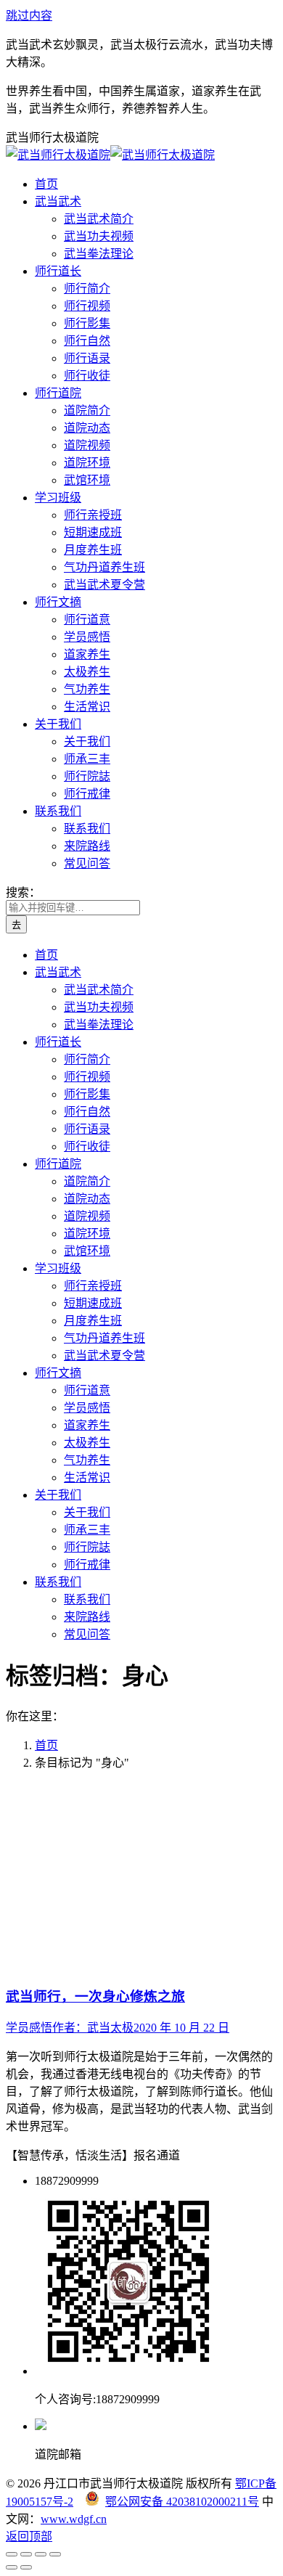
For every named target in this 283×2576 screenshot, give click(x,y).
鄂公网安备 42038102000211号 (182, 2502)
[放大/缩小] (55, 2554)
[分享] (26, 2554)
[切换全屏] (41, 2554)
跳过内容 (29, 16)
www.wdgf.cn (74, 2519)
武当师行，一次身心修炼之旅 (95, 1996)
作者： (93, 2028)
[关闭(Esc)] (12, 2554)
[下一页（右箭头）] (26, 2567)
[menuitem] (46, 184)
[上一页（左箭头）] (12, 2567)
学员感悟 (29, 2028)
